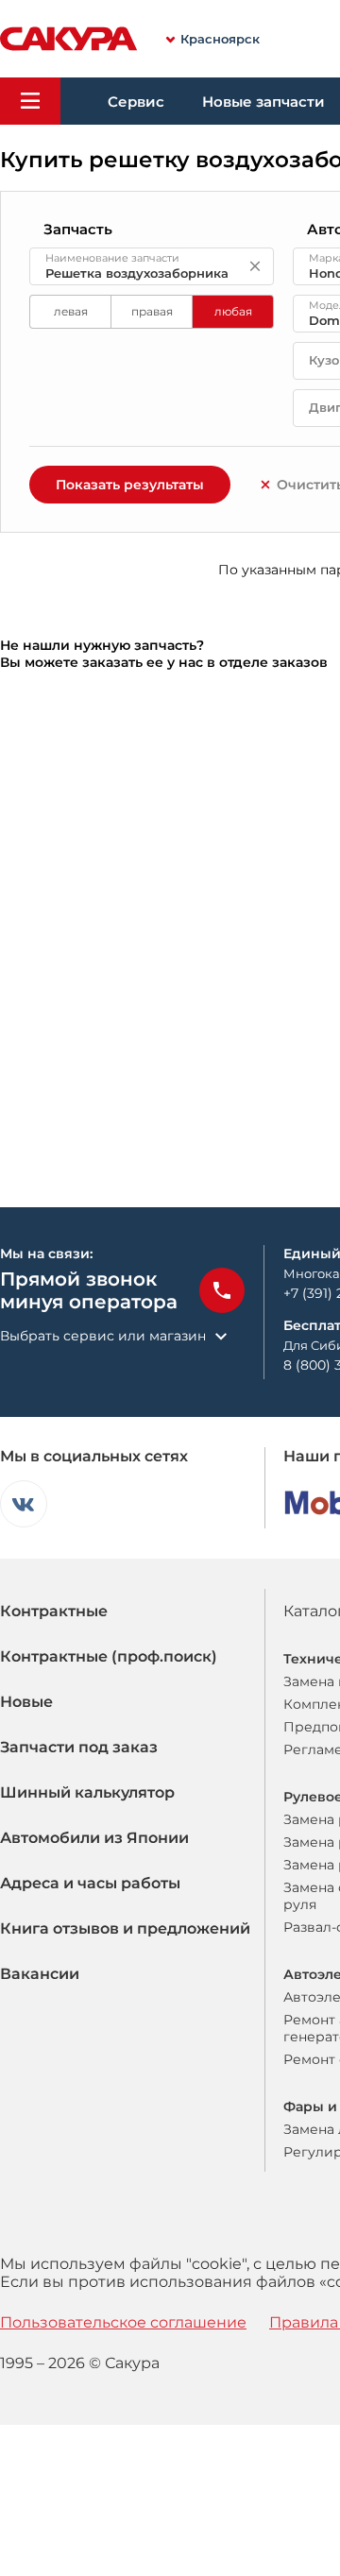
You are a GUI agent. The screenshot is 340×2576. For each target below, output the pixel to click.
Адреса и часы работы (90, 1883)
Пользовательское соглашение (123, 2322)
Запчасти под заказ (79, 1747)
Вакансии (40, 1974)
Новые (26, 1702)
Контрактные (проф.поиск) (109, 1656)
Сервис (136, 102)
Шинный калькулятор (87, 1792)
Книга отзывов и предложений (125, 1928)
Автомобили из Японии (94, 1838)
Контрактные (54, 1611)
